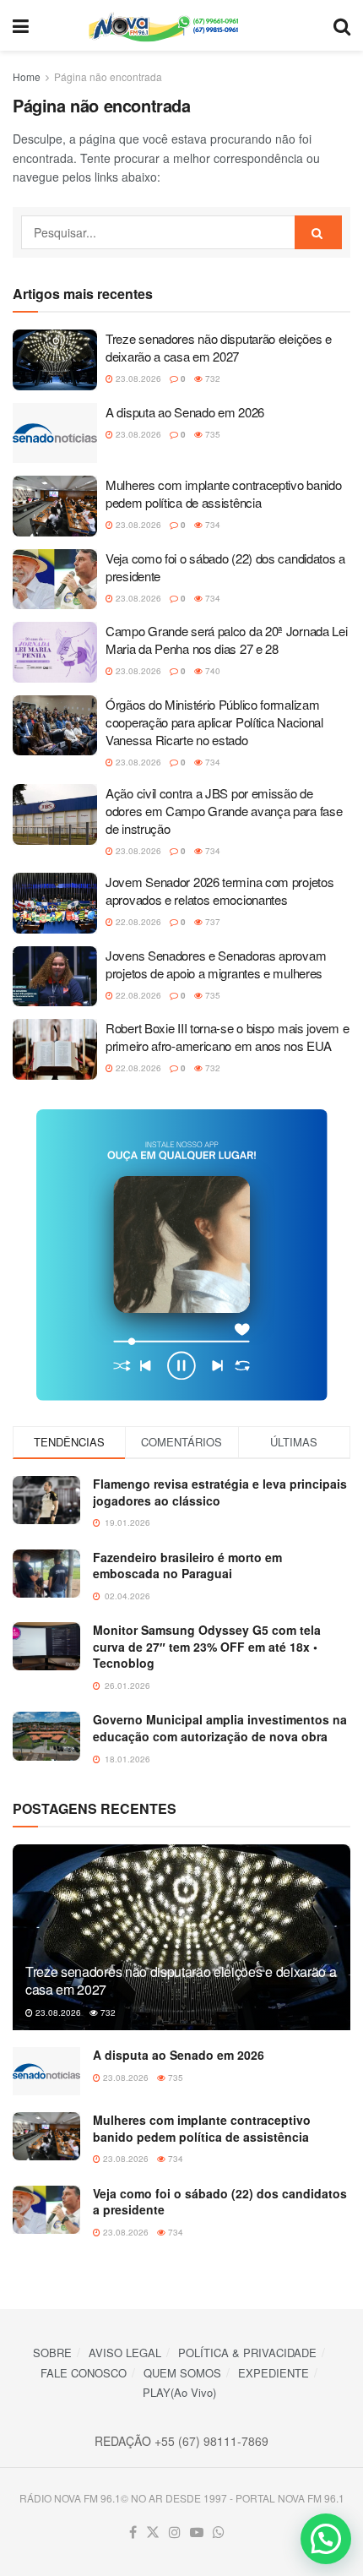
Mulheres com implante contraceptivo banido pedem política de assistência (223, 493)
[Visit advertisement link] (181, 1255)
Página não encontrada (108, 76)
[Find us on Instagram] (175, 2532)
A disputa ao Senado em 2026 (185, 412)
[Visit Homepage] (181, 25)
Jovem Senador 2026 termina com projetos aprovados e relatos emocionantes (219, 890)
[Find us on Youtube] (197, 2532)
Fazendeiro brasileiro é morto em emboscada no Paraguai (187, 1566)
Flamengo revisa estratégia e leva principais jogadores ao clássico (220, 1492)
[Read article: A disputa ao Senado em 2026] (55, 433)
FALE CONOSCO (84, 2373)
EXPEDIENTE (274, 2373)
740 (211, 671)
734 (211, 525)
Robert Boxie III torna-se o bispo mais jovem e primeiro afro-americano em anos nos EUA (227, 1037)
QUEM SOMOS (182, 2373)
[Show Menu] (21, 25)
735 (211, 434)
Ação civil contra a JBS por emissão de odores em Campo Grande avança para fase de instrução (224, 811)
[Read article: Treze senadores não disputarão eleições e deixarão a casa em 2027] (55, 360)
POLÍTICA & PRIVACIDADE (247, 2353)
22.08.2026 (137, 922)
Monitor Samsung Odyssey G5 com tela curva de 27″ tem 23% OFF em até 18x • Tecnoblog (207, 1646)
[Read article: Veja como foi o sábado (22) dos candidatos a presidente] (55, 580)
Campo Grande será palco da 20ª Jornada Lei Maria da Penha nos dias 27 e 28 (226, 640)
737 (211, 922)
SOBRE (52, 2353)
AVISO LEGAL (125, 2353)
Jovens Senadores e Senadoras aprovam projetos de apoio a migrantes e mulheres (216, 964)
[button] (326, 2539)
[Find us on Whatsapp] (219, 2532)
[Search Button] (342, 25)
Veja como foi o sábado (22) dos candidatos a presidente (220, 2202)
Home (27, 76)
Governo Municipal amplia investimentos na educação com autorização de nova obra (220, 1728)
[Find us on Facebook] (133, 2532)
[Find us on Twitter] (153, 2532)
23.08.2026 (137, 379)
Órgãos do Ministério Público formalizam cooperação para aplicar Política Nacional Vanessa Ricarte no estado (214, 722)
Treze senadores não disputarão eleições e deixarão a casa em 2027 (219, 347)
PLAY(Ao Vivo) (179, 2392)
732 (211, 379)
